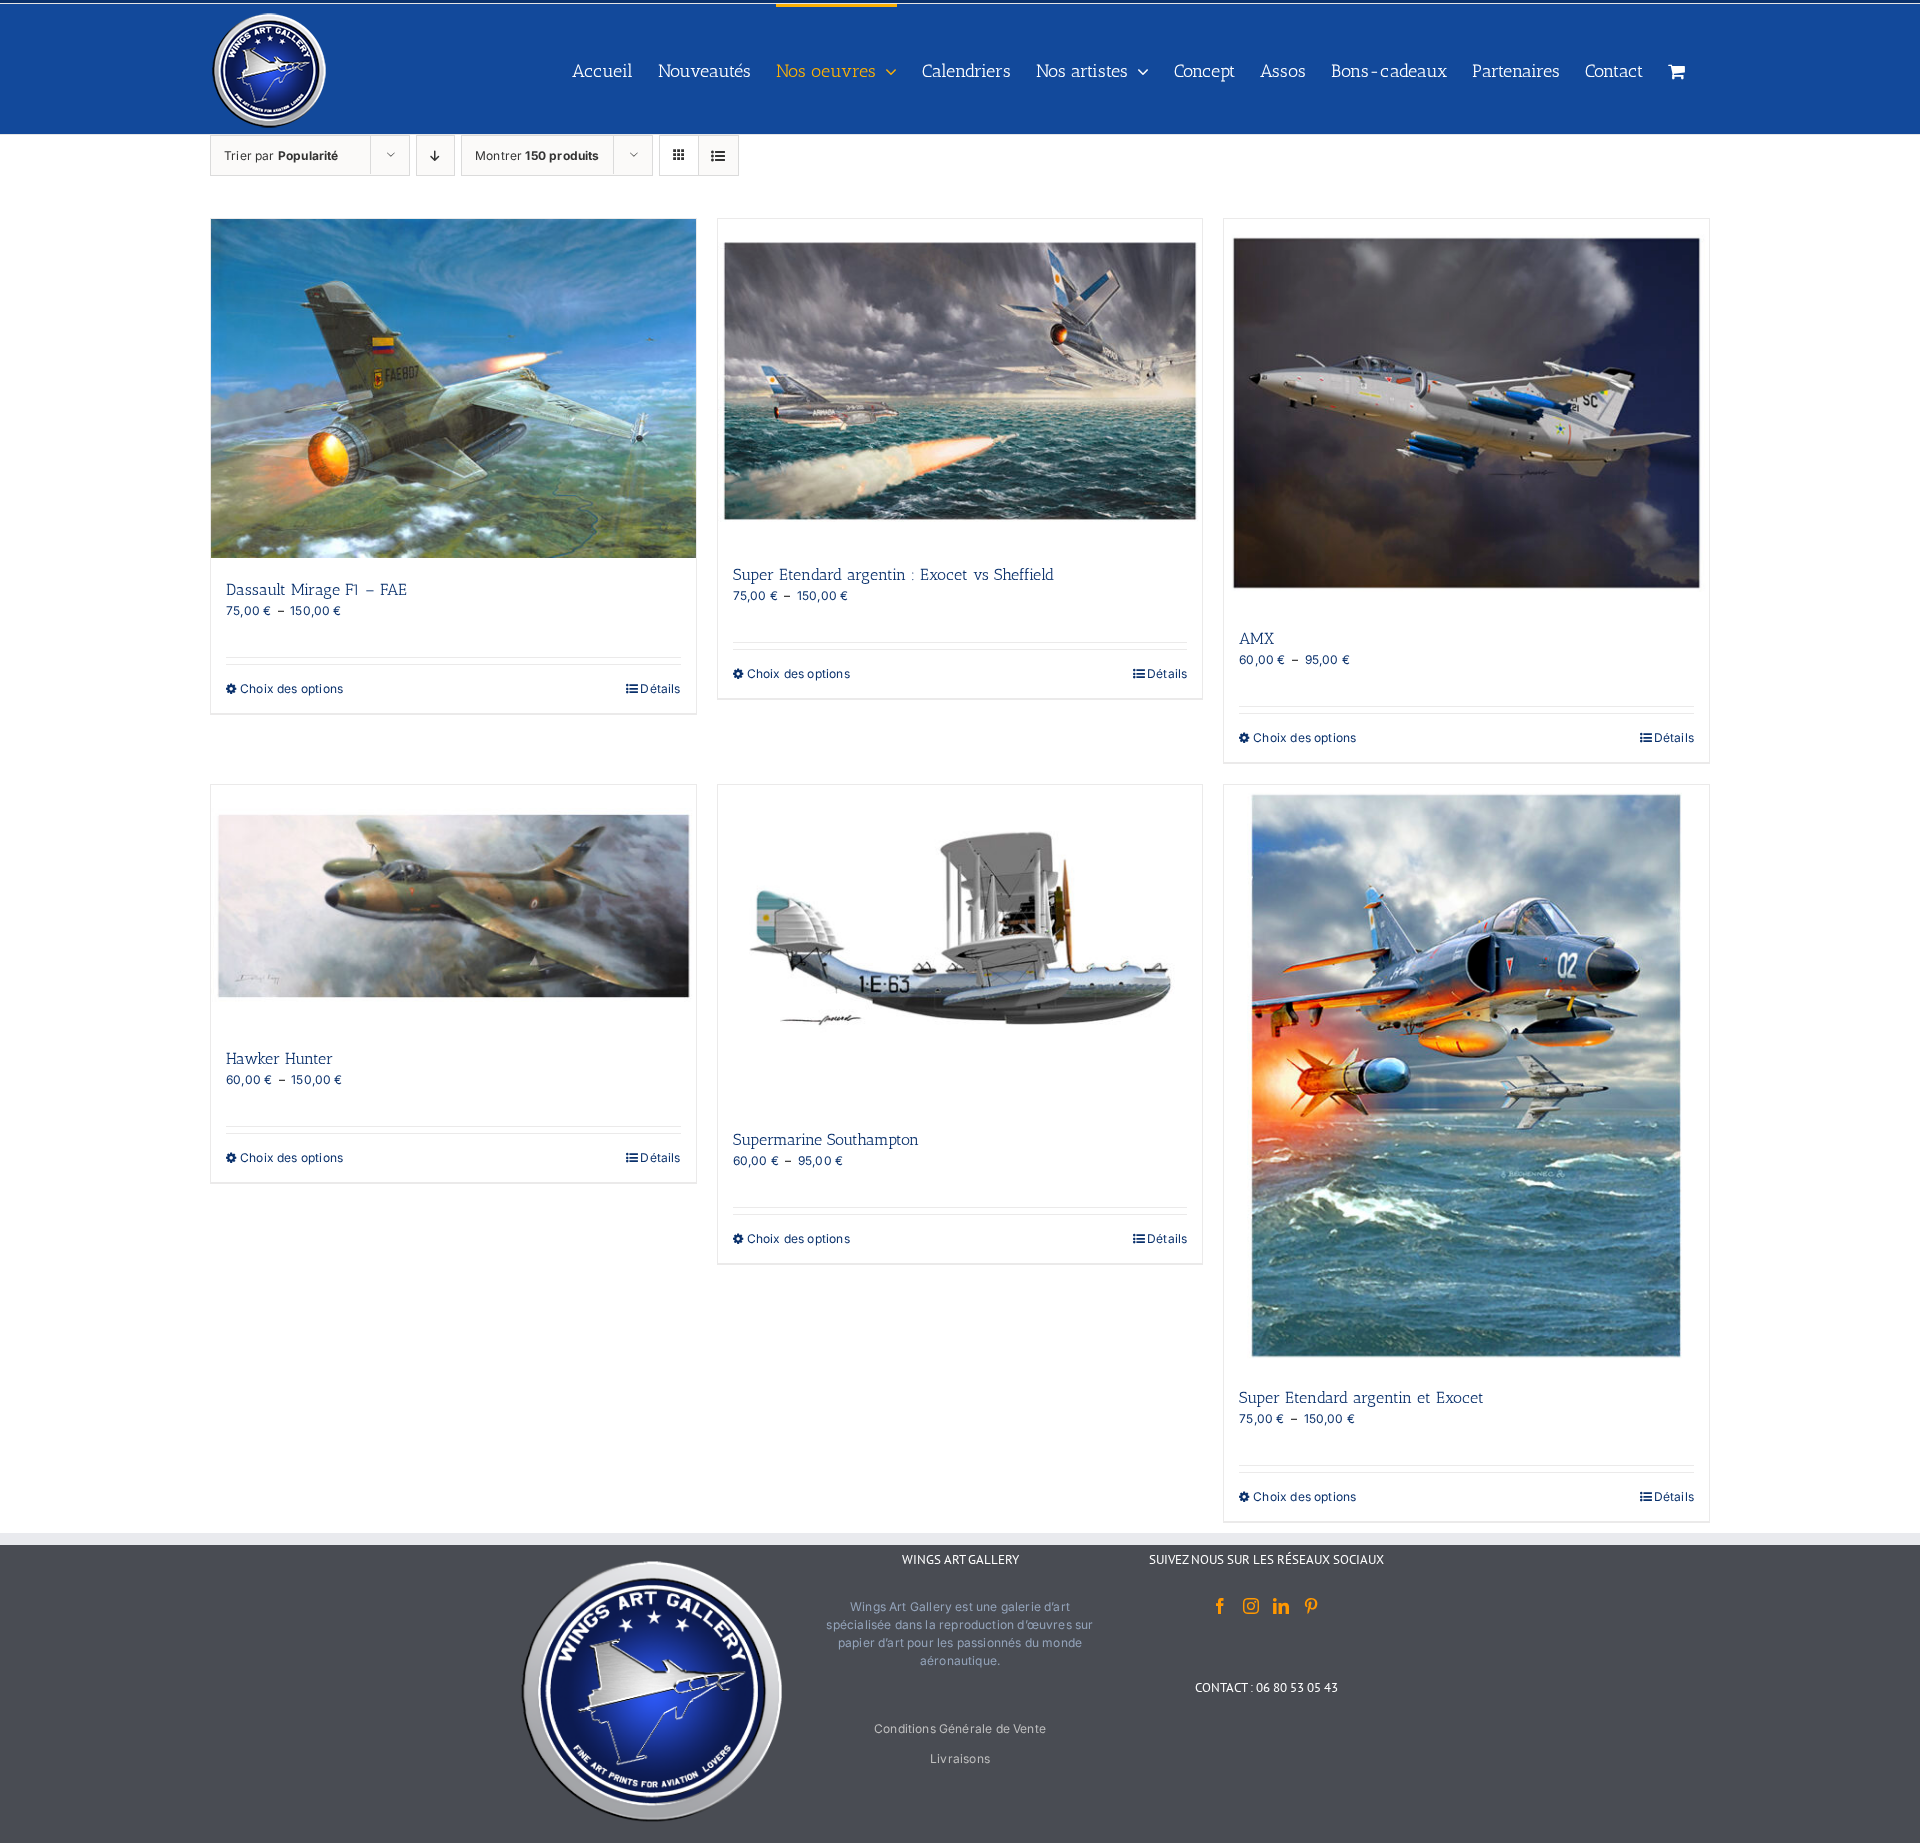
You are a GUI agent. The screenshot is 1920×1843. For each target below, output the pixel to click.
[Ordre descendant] (435, 155)
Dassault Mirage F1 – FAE (316, 589)
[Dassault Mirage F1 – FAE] (453, 388)
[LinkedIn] (1281, 1606)
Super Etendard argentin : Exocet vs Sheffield (893, 574)
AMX (1256, 638)
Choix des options (291, 688)
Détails (660, 688)
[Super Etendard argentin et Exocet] (1466, 1076)
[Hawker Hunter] (453, 906)
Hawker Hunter (279, 1058)
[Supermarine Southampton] (960, 947)
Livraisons (960, 1758)
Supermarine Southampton (826, 1139)
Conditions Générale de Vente (960, 1728)
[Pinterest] (1311, 1606)
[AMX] (1466, 413)
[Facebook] (1220, 1606)
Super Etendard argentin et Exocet (1361, 1397)
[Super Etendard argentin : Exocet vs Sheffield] (960, 381)
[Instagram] (1251, 1606)
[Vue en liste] (718, 155)
